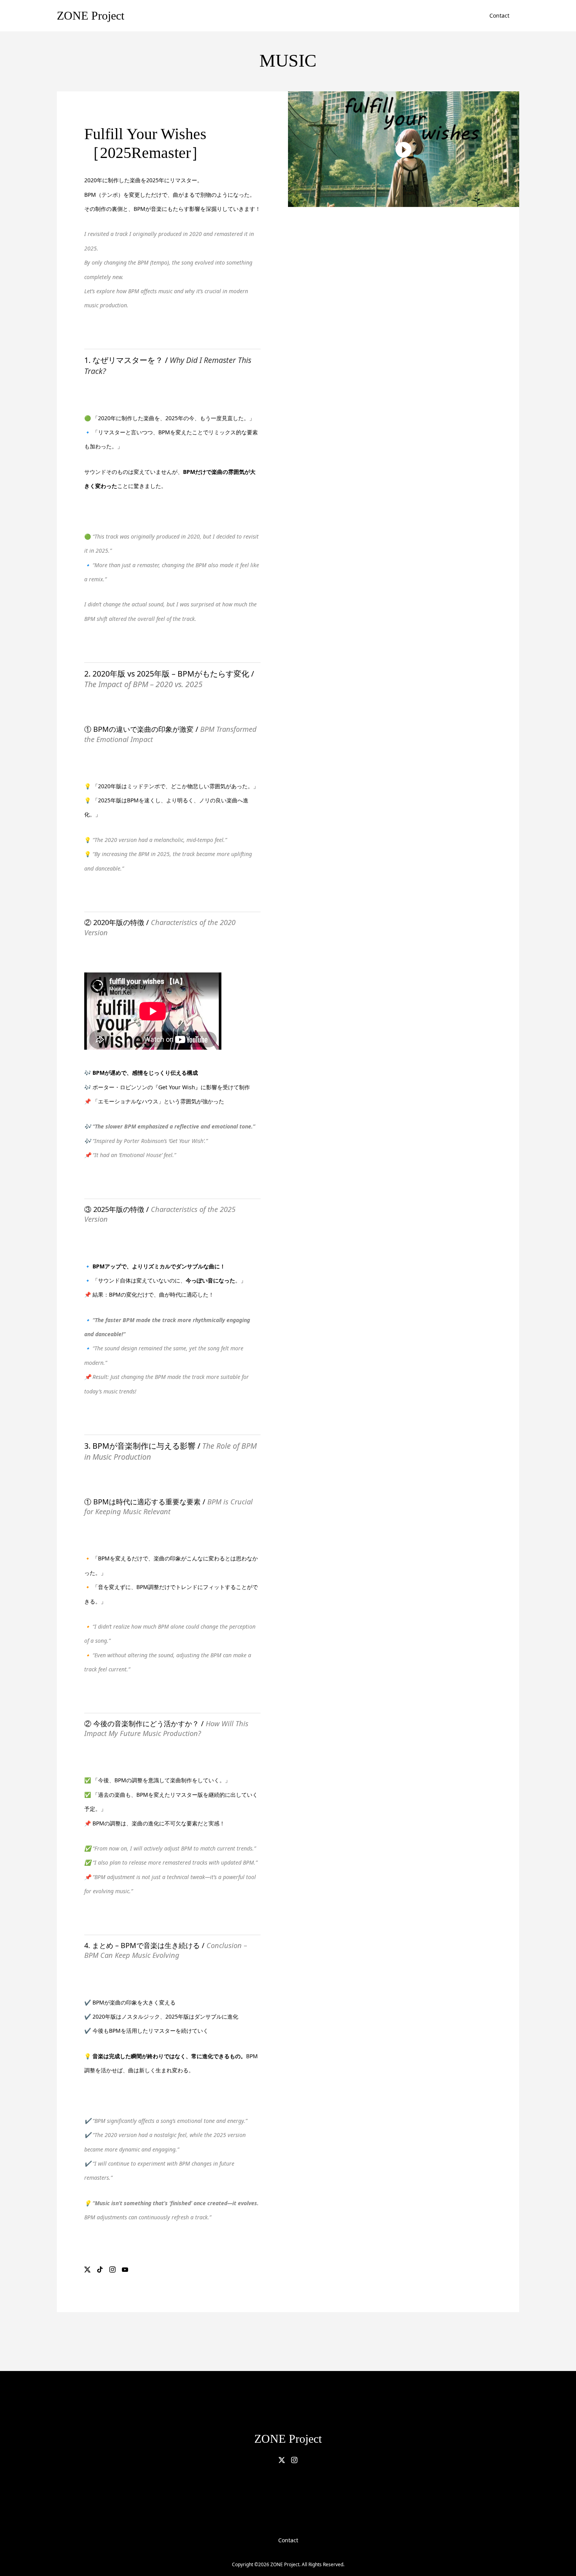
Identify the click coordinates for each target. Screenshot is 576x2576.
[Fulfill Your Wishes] (404, 149)
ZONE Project (91, 15)
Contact (499, 15)
